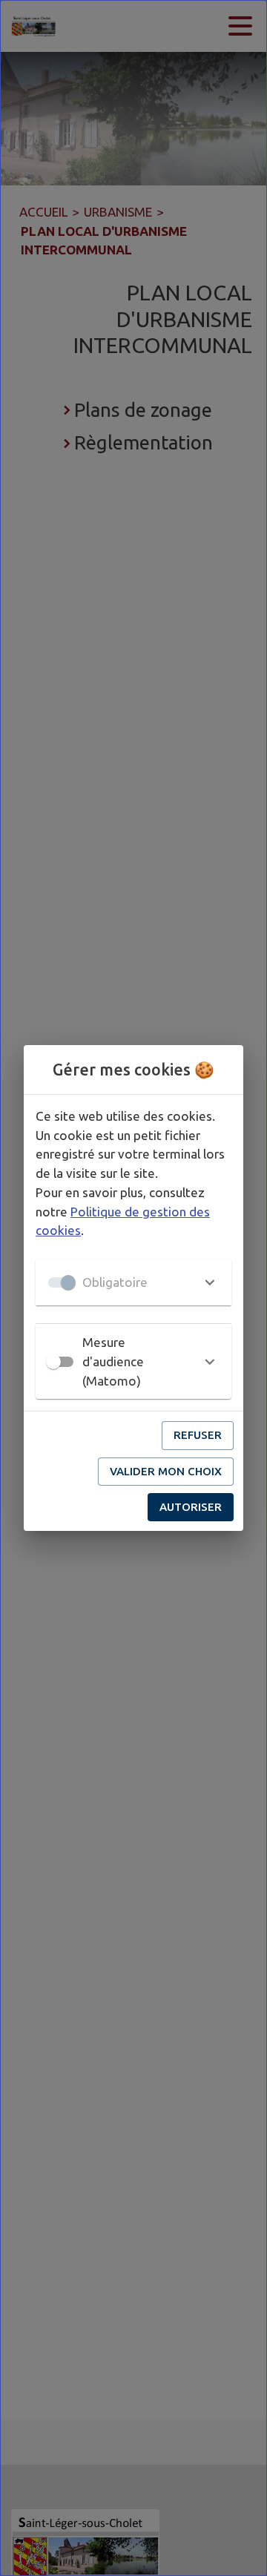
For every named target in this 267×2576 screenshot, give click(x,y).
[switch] (53, 1362)
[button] (133, 1282)
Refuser (198, 1435)
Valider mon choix (166, 1471)
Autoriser (191, 1507)
